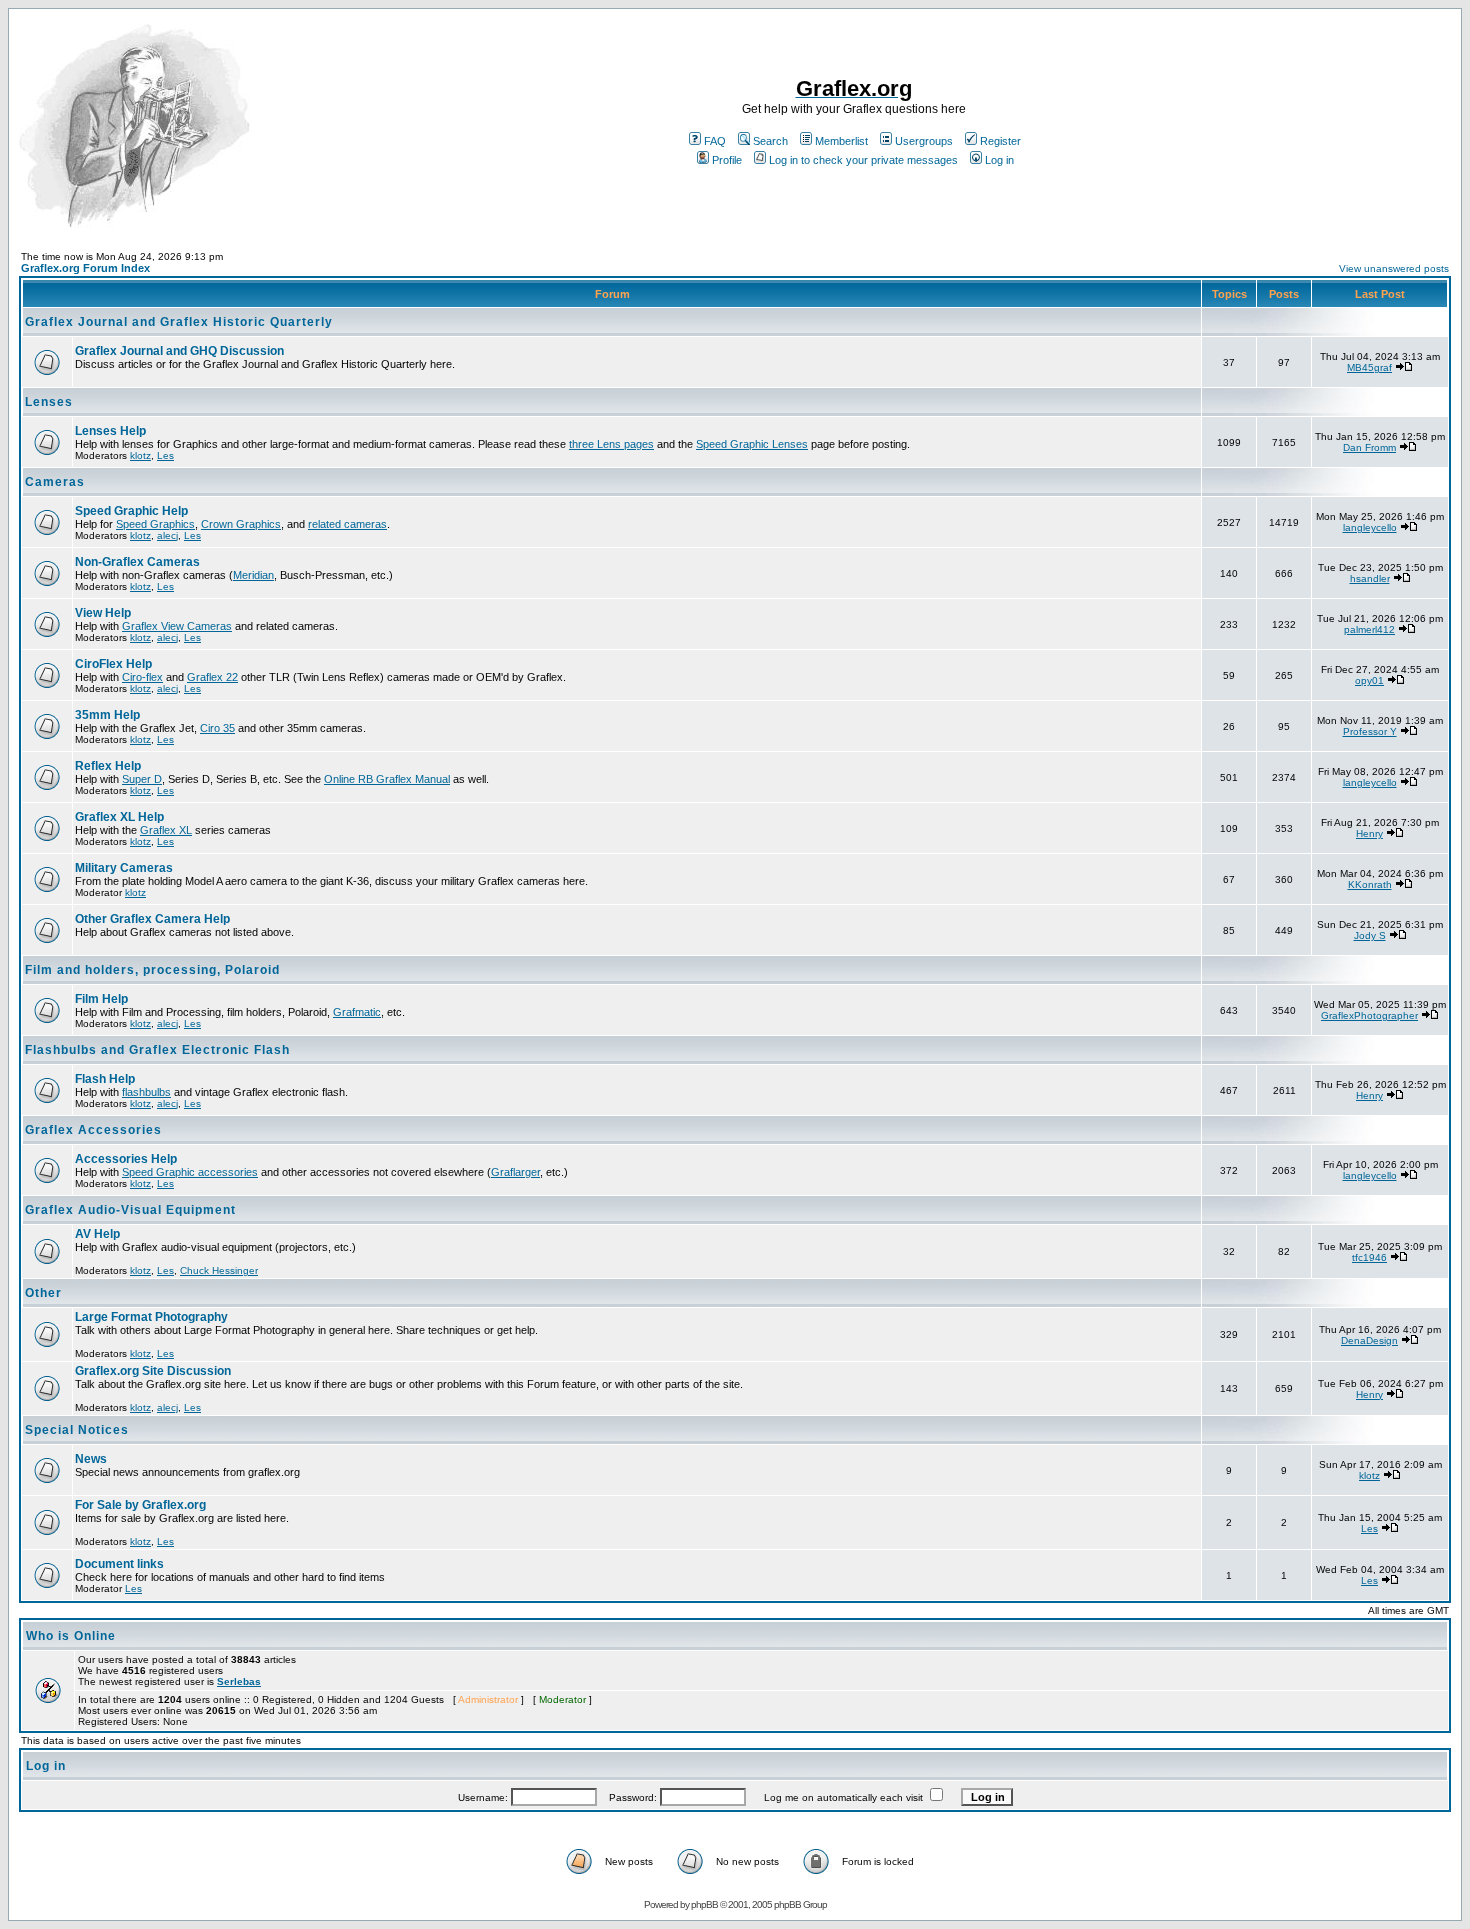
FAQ (715, 141)
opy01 (1369, 680)
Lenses (49, 402)
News (91, 1459)
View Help (103, 613)
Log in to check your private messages (863, 160)
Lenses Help (110, 431)
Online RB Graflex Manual (387, 779)
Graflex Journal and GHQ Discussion (179, 351)
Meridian (253, 575)
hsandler (1370, 578)
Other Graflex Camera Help (152, 919)
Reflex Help (108, 766)
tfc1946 (1369, 1257)
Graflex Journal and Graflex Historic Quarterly (179, 322)
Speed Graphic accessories (190, 1172)
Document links (119, 1564)
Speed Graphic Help (131, 511)
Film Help (101, 999)
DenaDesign (1369, 1340)
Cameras (55, 482)
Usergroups (924, 141)
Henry (1369, 833)
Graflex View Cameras (177, 626)
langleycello (1370, 527)
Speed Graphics (155, 524)
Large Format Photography (151, 1317)
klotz (140, 455)
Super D (142, 779)
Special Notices (77, 1430)
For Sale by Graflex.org (140, 1505)
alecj (167, 535)
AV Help (97, 1234)
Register (1000, 141)
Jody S (1370, 935)
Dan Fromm (1369, 447)
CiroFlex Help (113, 664)
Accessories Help (126, 1159)
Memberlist (841, 141)
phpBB (704, 1904)
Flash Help (105, 1079)
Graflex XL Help (119, 817)
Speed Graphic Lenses (752, 444)
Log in (999, 160)
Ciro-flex (142, 677)
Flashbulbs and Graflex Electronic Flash (157, 1050)
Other (43, 1293)
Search (770, 141)
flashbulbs (146, 1092)
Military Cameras (124, 868)
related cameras (347, 524)
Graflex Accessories (93, 1130)
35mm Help (107, 715)
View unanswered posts (1394, 268)
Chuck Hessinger (219, 1270)
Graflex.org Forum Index (85, 268)
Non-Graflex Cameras (137, 562)
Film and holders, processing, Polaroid (152, 970)
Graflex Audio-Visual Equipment (130, 1210)
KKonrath (1370, 884)
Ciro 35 (217, 728)
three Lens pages (611, 444)
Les (165, 455)
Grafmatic (357, 1012)
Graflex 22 (212, 677)
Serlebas (239, 1681)
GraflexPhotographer (1369, 1015)
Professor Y (1370, 731)
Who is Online (71, 1636)
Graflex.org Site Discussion (153, 1371)
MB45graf (1369, 367)
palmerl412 (1369, 629)
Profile (727, 160)
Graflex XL (166, 830)
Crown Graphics (241, 524)
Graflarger (515, 1172)
